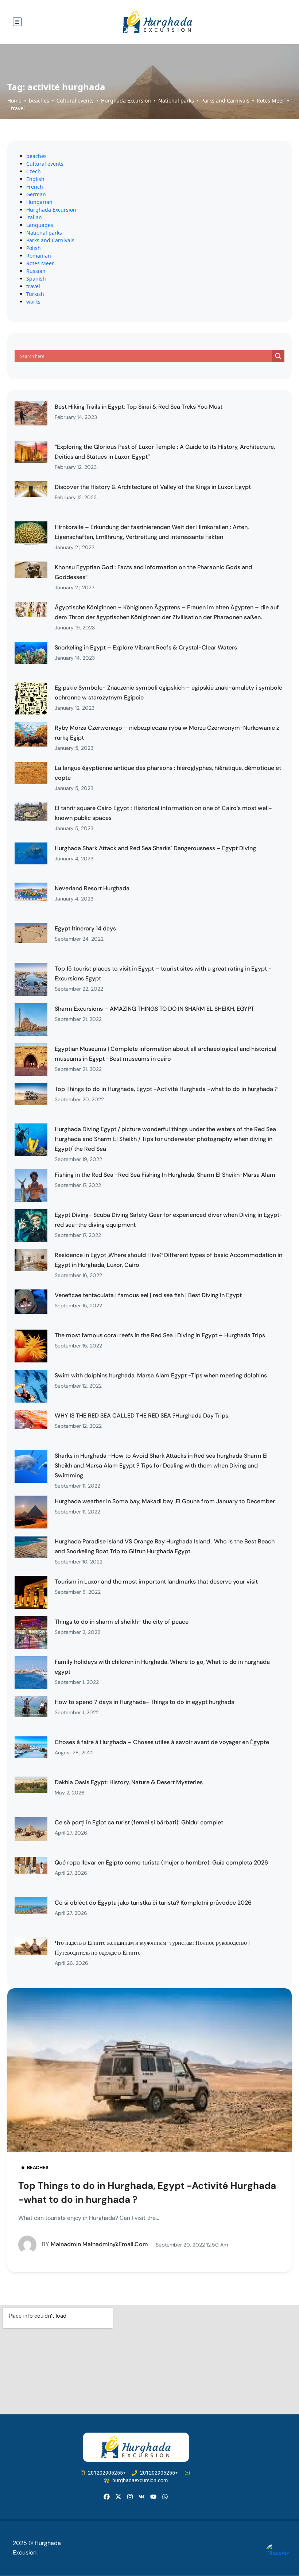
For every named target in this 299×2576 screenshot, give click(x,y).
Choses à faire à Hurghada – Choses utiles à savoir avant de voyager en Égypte (162, 1742)
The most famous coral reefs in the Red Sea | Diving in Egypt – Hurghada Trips (160, 1335)
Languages (40, 225)
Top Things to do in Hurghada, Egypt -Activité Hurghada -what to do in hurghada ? (166, 1089)
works (33, 302)
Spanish (36, 279)
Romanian (39, 256)
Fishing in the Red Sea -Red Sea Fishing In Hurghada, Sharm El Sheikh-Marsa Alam (165, 1175)
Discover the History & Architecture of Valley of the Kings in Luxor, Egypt (153, 487)
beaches (39, 101)
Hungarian (39, 202)
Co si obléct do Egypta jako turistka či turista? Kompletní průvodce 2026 (153, 1903)
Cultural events (75, 101)
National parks (176, 101)
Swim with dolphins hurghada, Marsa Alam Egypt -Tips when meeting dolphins (161, 1375)
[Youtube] (153, 2497)
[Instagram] (130, 2497)
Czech (34, 171)
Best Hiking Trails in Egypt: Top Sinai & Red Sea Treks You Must (139, 407)
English (35, 179)
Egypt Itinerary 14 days (85, 928)
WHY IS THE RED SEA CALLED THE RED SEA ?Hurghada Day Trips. (142, 1416)
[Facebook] (106, 2497)
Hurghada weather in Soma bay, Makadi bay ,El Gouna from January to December (165, 1501)
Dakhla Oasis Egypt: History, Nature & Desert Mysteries (129, 1782)
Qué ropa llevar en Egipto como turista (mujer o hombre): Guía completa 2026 (161, 1862)
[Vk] (142, 2497)
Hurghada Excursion (126, 101)
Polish (34, 248)
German (36, 194)
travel (18, 108)
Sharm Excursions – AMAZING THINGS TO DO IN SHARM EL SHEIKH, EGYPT (154, 1009)
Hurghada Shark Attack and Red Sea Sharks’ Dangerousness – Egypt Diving (155, 848)
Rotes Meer (271, 101)
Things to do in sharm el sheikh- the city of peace (122, 1622)
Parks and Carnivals (225, 101)
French (35, 187)
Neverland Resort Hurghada (92, 888)
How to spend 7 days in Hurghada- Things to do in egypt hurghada (145, 1702)
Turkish (35, 294)
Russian (36, 271)
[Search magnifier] (278, 356)
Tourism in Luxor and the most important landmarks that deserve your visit (156, 1582)
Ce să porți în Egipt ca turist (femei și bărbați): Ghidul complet (139, 1822)
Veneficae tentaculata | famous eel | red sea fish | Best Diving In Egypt (148, 1295)
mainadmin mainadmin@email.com (95, 2244)
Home (14, 101)
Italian (34, 217)
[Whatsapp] (165, 2497)
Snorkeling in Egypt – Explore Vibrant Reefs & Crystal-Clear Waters (146, 647)
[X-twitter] (118, 2497)
